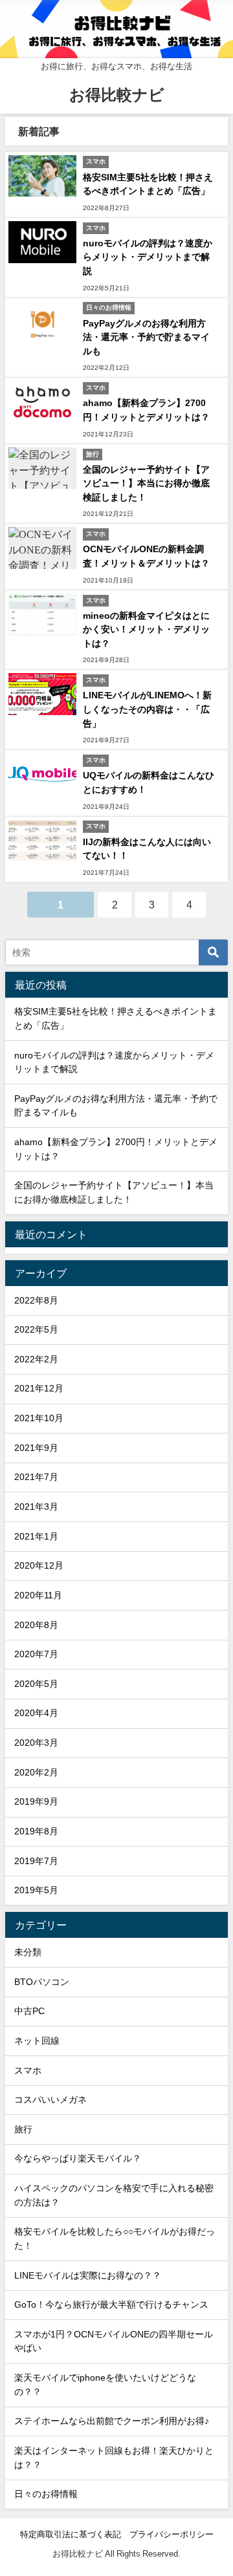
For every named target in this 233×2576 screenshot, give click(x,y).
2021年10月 (39, 1418)
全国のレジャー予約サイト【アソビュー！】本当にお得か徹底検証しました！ (146, 483)
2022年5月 (36, 1329)
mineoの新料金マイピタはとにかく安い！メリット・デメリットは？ (146, 629)
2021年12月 (39, 1388)
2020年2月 (36, 1772)
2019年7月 (36, 1861)
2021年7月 (36, 1477)
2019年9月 (36, 1801)
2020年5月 (36, 1684)
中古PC (29, 2011)
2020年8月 (36, 1625)
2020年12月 (39, 1565)
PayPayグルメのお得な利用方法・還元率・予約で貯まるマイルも (146, 337)
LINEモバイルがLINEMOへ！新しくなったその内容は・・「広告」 (147, 709)
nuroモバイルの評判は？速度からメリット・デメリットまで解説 (148, 257)
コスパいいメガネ (50, 2099)
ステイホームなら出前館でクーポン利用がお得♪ (112, 2421)
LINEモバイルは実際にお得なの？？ (88, 2275)
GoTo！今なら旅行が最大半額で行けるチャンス (111, 2304)
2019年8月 (36, 1831)
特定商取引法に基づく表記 (71, 2534)
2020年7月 (36, 1654)
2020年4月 (36, 1713)
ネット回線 (37, 2041)
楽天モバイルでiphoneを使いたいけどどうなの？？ (105, 2385)
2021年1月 (36, 1536)
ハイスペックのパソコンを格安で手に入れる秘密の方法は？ (114, 2195)
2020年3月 (36, 1743)
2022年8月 (36, 1300)
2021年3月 (36, 1507)
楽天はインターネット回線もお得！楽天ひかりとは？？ (114, 2458)
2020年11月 (38, 1595)
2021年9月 (36, 1448)
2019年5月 (36, 1890)
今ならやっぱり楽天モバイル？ (78, 2158)
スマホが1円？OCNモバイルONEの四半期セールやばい (114, 2341)
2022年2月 (36, 1359)
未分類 (28, 1952)
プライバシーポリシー (172, 2534)
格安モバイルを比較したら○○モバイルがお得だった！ (115, 2238)
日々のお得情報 (46, 2494)
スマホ (28, 2070)
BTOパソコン (42, 1982)
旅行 (23, 2129)
